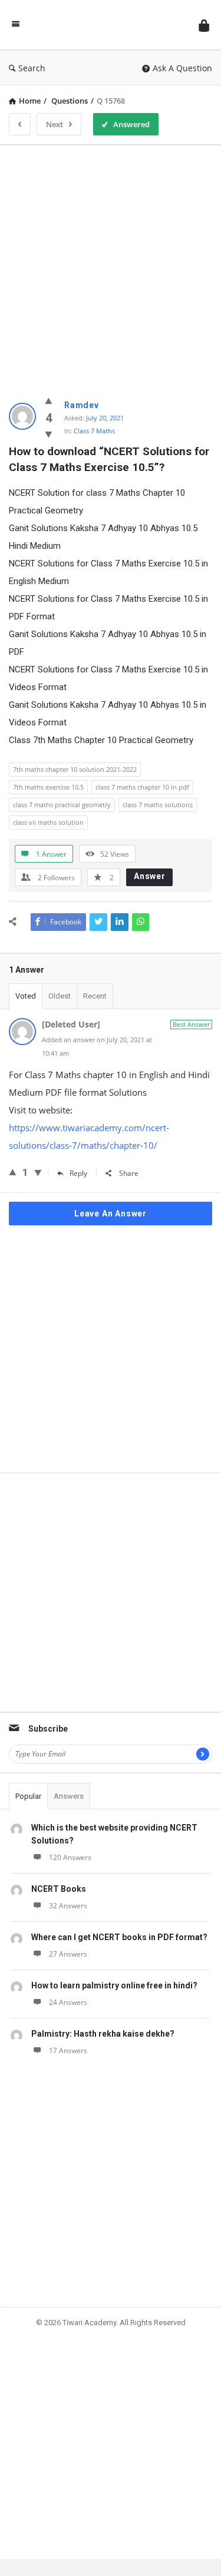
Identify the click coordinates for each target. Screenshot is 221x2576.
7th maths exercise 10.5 (48, 787)
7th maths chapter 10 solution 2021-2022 (75, 769)
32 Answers (68, 1906)
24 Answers (68, 2002)
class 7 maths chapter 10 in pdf (142, 787)
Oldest (60, 996)
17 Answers (68, 2050)
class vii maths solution (48, 822)
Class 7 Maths (94, 431)
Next (55, 124)
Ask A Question (182, 68)
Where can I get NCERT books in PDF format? (119, 1937)
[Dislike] (49, 434)
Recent (95, 996)
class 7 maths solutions (158, 805)
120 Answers (70, 1857)
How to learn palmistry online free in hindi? (114, 1985)
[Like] (49, 400)
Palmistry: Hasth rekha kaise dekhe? (103, 2034)
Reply (78, 1173)
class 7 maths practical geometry (62, 805)
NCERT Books (59, 1889)
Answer (150, 876)
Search (32, 68)
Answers (69, 1796)
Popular (28, 1796)
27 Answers (68, 1954)
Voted (26, 996)
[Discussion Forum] (109, 25)
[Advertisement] (111, 265)
